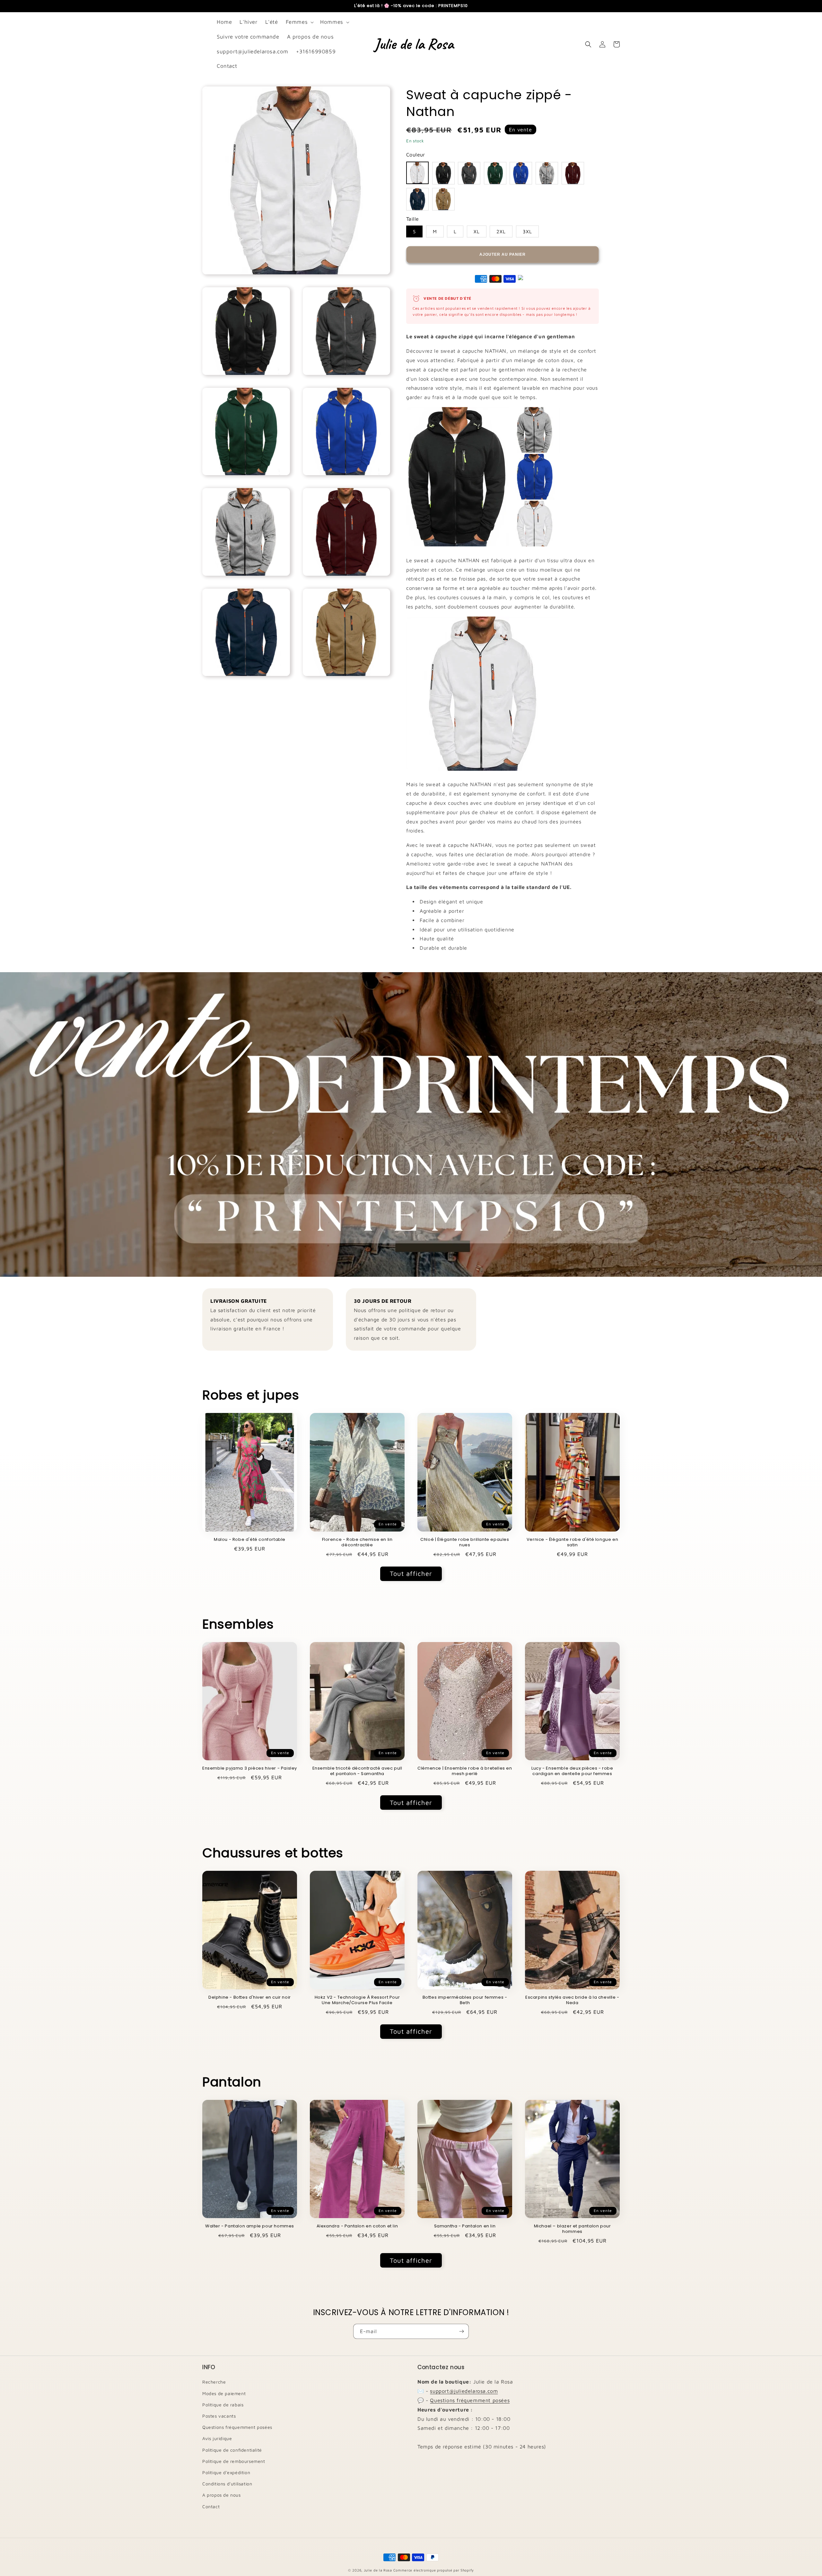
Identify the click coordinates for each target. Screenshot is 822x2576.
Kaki (443, 199)
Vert (495, 173)
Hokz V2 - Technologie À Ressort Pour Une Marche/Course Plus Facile (357, 2000)
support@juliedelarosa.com (464, 2391)
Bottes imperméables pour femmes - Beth (465, 2000)
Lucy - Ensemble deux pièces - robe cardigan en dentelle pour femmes (572, 1771)
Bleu (521, 173)
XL (477, 231)
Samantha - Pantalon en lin (465, 2226)
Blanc (417, 173)
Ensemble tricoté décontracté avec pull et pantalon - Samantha (357, 1771)
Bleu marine (417, 199)
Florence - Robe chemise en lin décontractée (357, 1542)
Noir (443, 173)
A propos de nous (222, 2495)
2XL (501, 231)
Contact (211, 2506)
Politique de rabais (223, 2405)
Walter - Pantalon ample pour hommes (250, 2226)
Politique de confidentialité (232, 2450)
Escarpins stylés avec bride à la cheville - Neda (572, 2000)
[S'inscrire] (461, 2331)
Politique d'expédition (226, 2472)
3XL (527, 231)
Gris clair (547, 173)
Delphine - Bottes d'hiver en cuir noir (250, 1998)
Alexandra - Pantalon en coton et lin (357, 2226)
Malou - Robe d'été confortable (250, 1540)
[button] (299, 22)
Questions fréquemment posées (237, 2427)
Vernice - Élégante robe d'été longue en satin (572, 1542)
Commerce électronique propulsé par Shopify (434, 2570)
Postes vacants (219, 2416)
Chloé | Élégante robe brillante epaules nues (465, 1542)
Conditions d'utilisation (227, 2484)
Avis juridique (217, 2438)
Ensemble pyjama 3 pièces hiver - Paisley (250, 1768)
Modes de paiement (224, 2393)
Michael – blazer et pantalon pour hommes (573, 2229)
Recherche (214, 2382)
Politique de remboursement (234, 2461)
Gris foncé (469, 173)
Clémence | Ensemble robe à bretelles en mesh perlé (465, 1771)
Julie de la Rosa (378, 2570)
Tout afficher (411, 1573)
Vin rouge (573, 173)
